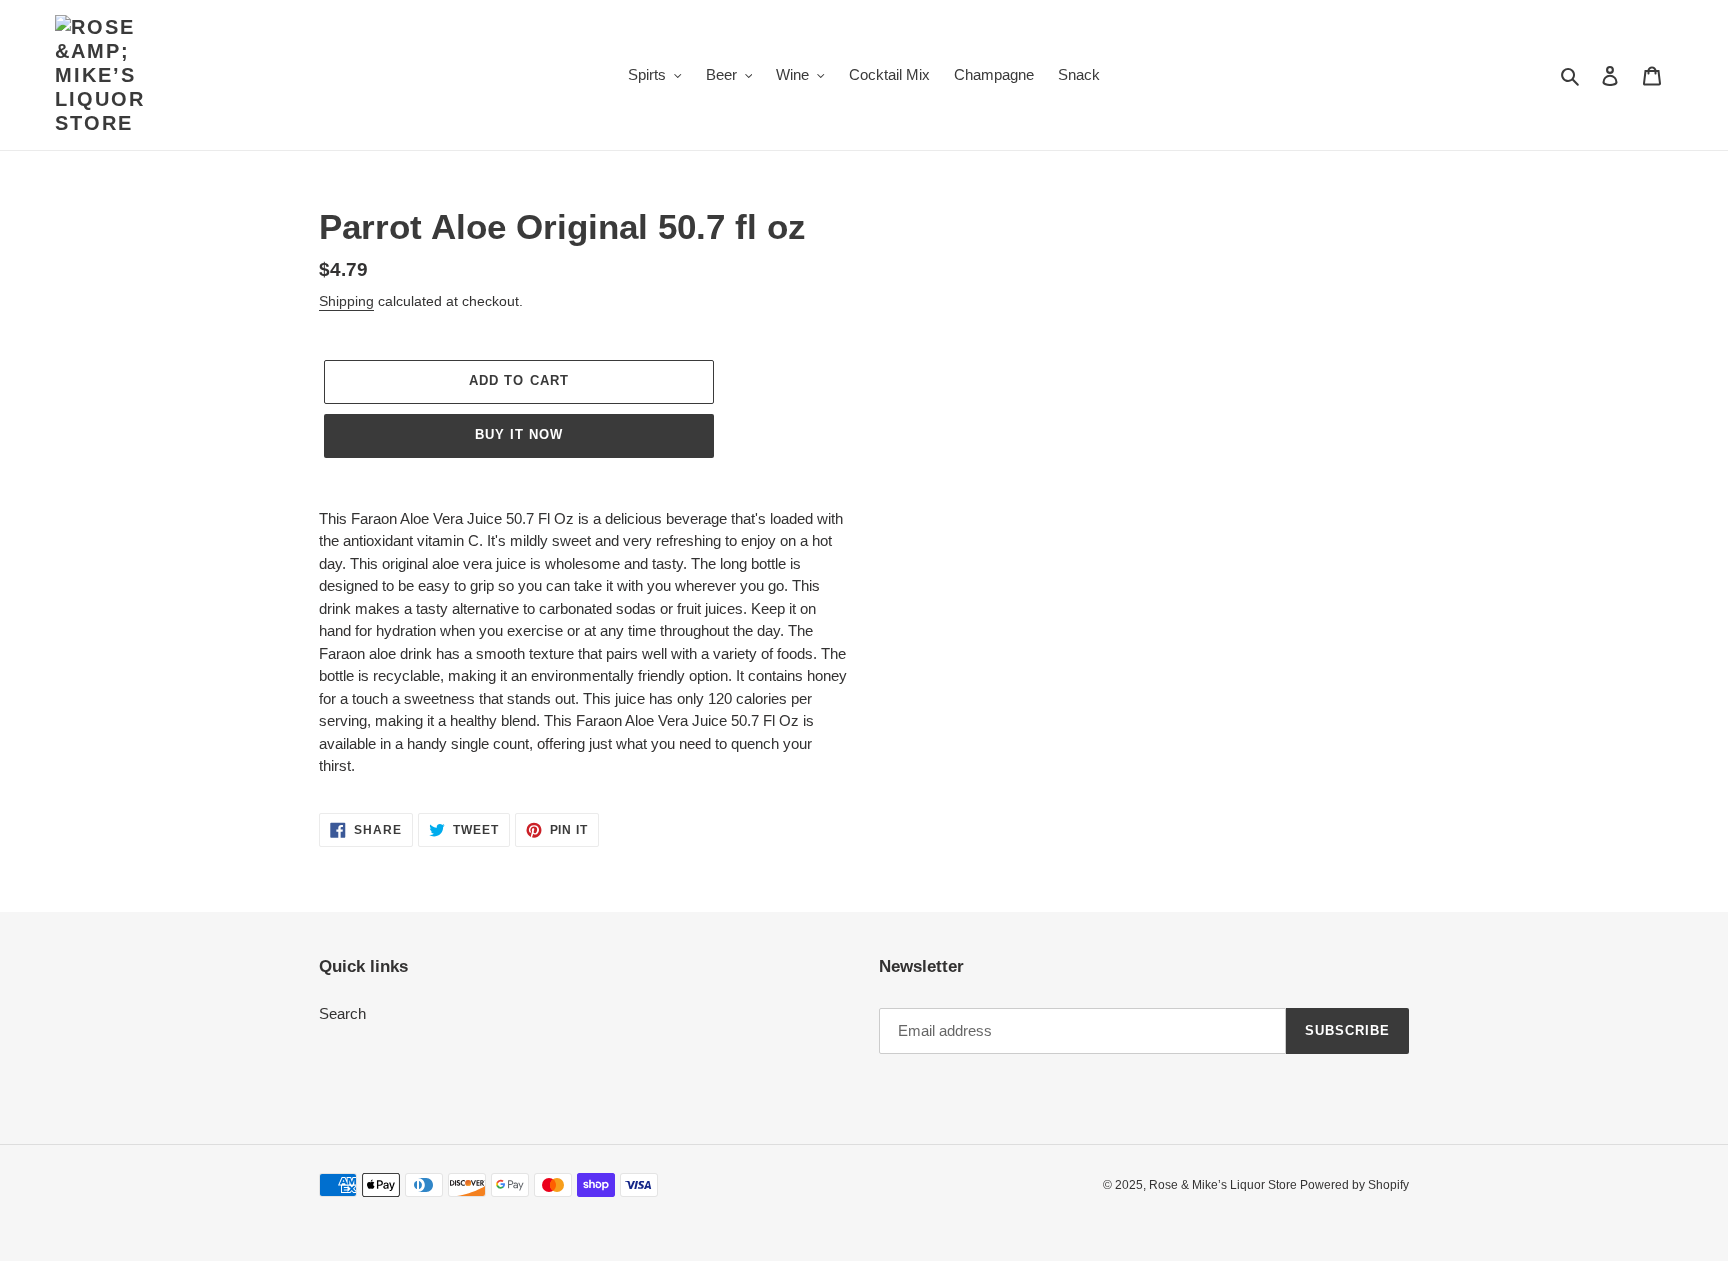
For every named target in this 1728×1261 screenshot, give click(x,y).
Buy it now (519, 434)
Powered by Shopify (1354, 1185)
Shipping (346, 301)
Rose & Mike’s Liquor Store (1224, 1185)
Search (342, 1013)
